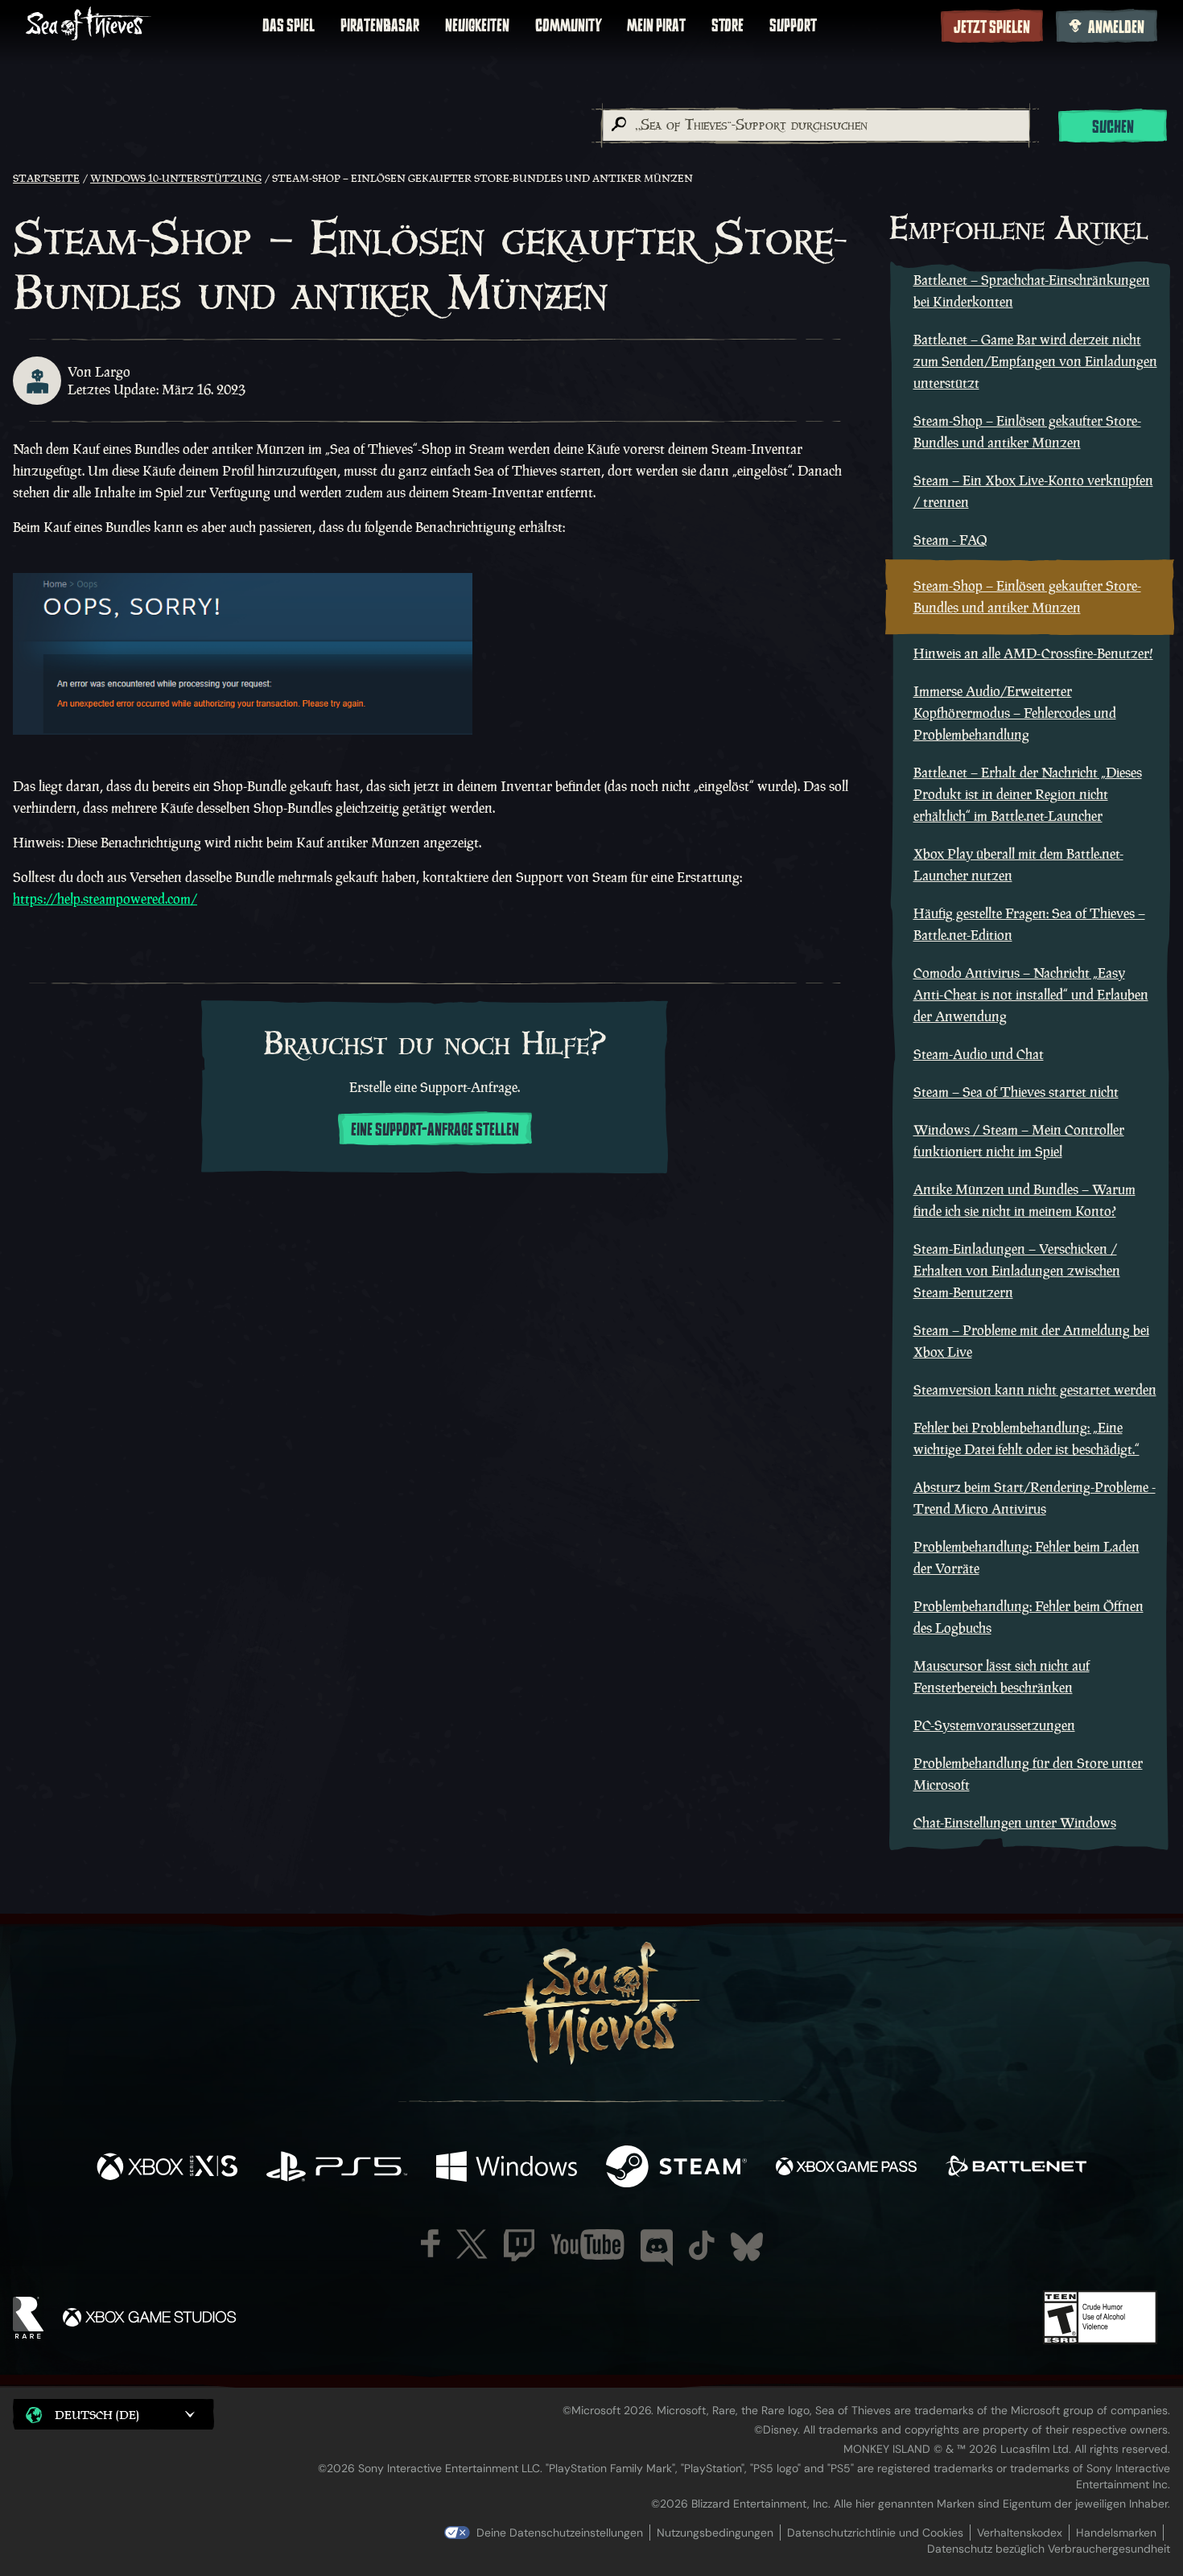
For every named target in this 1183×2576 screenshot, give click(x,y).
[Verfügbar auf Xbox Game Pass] (846, 2168)
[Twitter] (472, 2244)
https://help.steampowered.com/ (105, 899)
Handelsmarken (1116, 2533)
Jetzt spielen (992, 27)
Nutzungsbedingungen (715, 2533)
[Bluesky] (747, 2247)
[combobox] (815, 126)
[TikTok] (702, 2245)
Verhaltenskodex (1020, 2533)
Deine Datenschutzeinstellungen (560, 2533)
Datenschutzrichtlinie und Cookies (875, 2533)
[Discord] (657, 2248)
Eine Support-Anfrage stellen (435, 1130)
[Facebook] (431, 2243)
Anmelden (1116, 27)
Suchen (1113, 127)
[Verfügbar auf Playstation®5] (337, 2168)
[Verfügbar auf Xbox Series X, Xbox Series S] (167, 2168)
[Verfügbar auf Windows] (507, 2168)
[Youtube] (587, 2244)
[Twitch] (519, 2245)
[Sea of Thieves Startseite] (89, 25)
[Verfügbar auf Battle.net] (1016, 2168)
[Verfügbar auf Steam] (676, 2168)
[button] (113, 2414)
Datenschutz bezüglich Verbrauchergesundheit (1049, 2549)
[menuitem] (289, 26)
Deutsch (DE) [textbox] (97, 2415)
